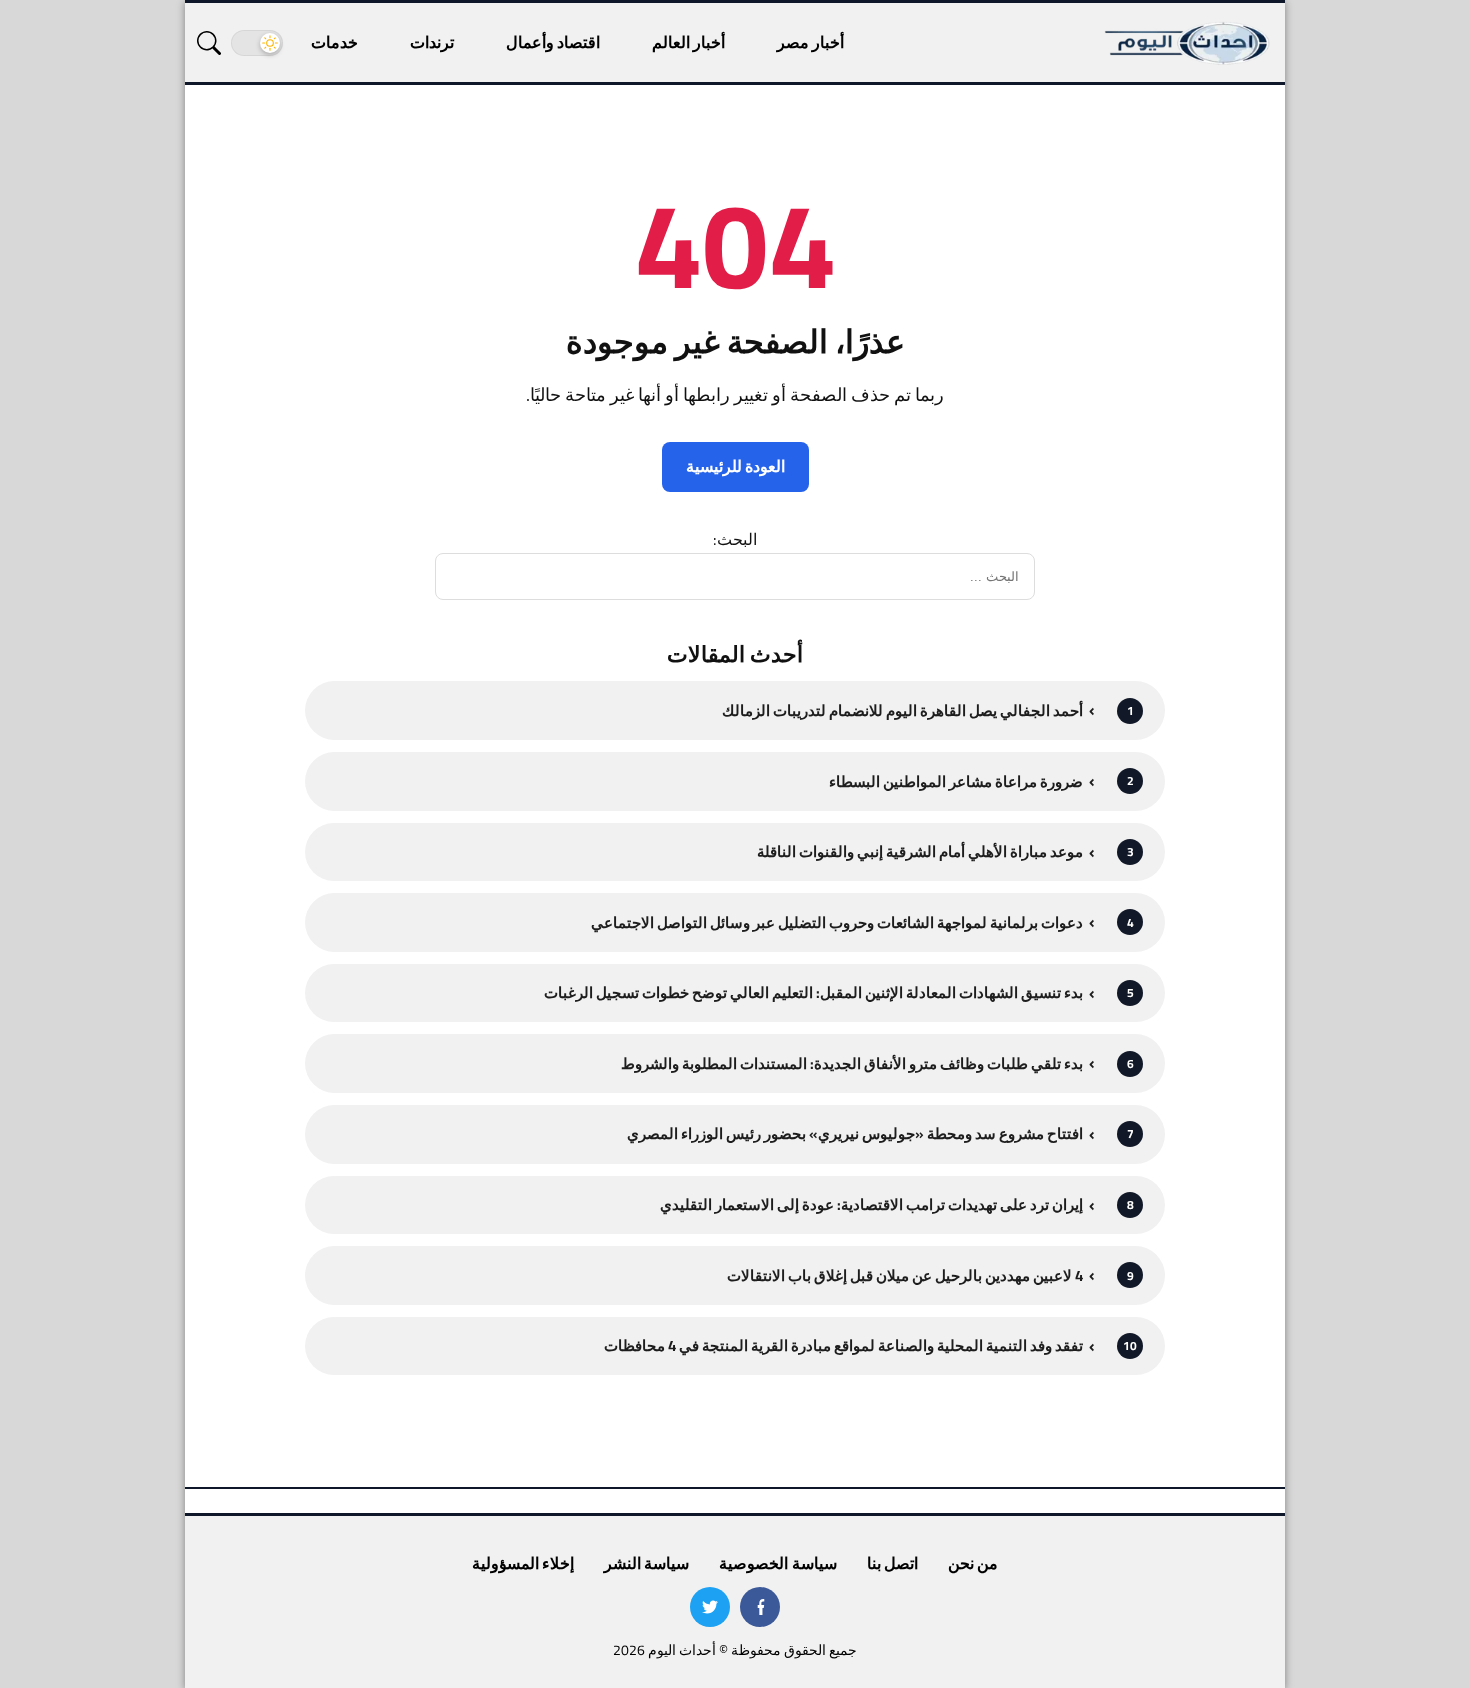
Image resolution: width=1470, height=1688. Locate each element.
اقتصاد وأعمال (553, 42)
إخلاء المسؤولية (523, 1563)
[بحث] (209, 43)
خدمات (334, 42)
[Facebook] (760, 1607)
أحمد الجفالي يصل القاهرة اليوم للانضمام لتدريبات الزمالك (902, 710)
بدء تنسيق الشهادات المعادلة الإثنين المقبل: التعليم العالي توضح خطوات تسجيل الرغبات (813, 992)
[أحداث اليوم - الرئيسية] (1188, 42)
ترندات (432, 42)
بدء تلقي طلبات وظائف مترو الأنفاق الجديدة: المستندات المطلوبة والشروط (852, 1063)
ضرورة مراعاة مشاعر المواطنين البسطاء (956, 781)
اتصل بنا (892, 1563)
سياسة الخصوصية (777, 1563)
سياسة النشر (646, 1563)
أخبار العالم (688, 42)
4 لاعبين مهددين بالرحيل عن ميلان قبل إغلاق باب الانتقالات (905, 1275)
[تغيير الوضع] (257, 43)
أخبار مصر (810, 42)
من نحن (973, 1563)
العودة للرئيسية (735, 466)
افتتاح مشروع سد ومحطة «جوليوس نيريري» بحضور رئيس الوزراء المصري (855, 1133)
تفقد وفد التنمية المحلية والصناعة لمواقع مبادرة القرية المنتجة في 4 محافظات (843, 1345)
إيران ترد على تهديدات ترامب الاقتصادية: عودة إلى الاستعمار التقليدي (871, 1204)
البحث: (735, 539)
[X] (710, 1607)
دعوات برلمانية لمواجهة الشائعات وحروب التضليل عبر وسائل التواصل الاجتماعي (837, 922)
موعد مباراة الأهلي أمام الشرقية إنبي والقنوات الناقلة (920, 851)
